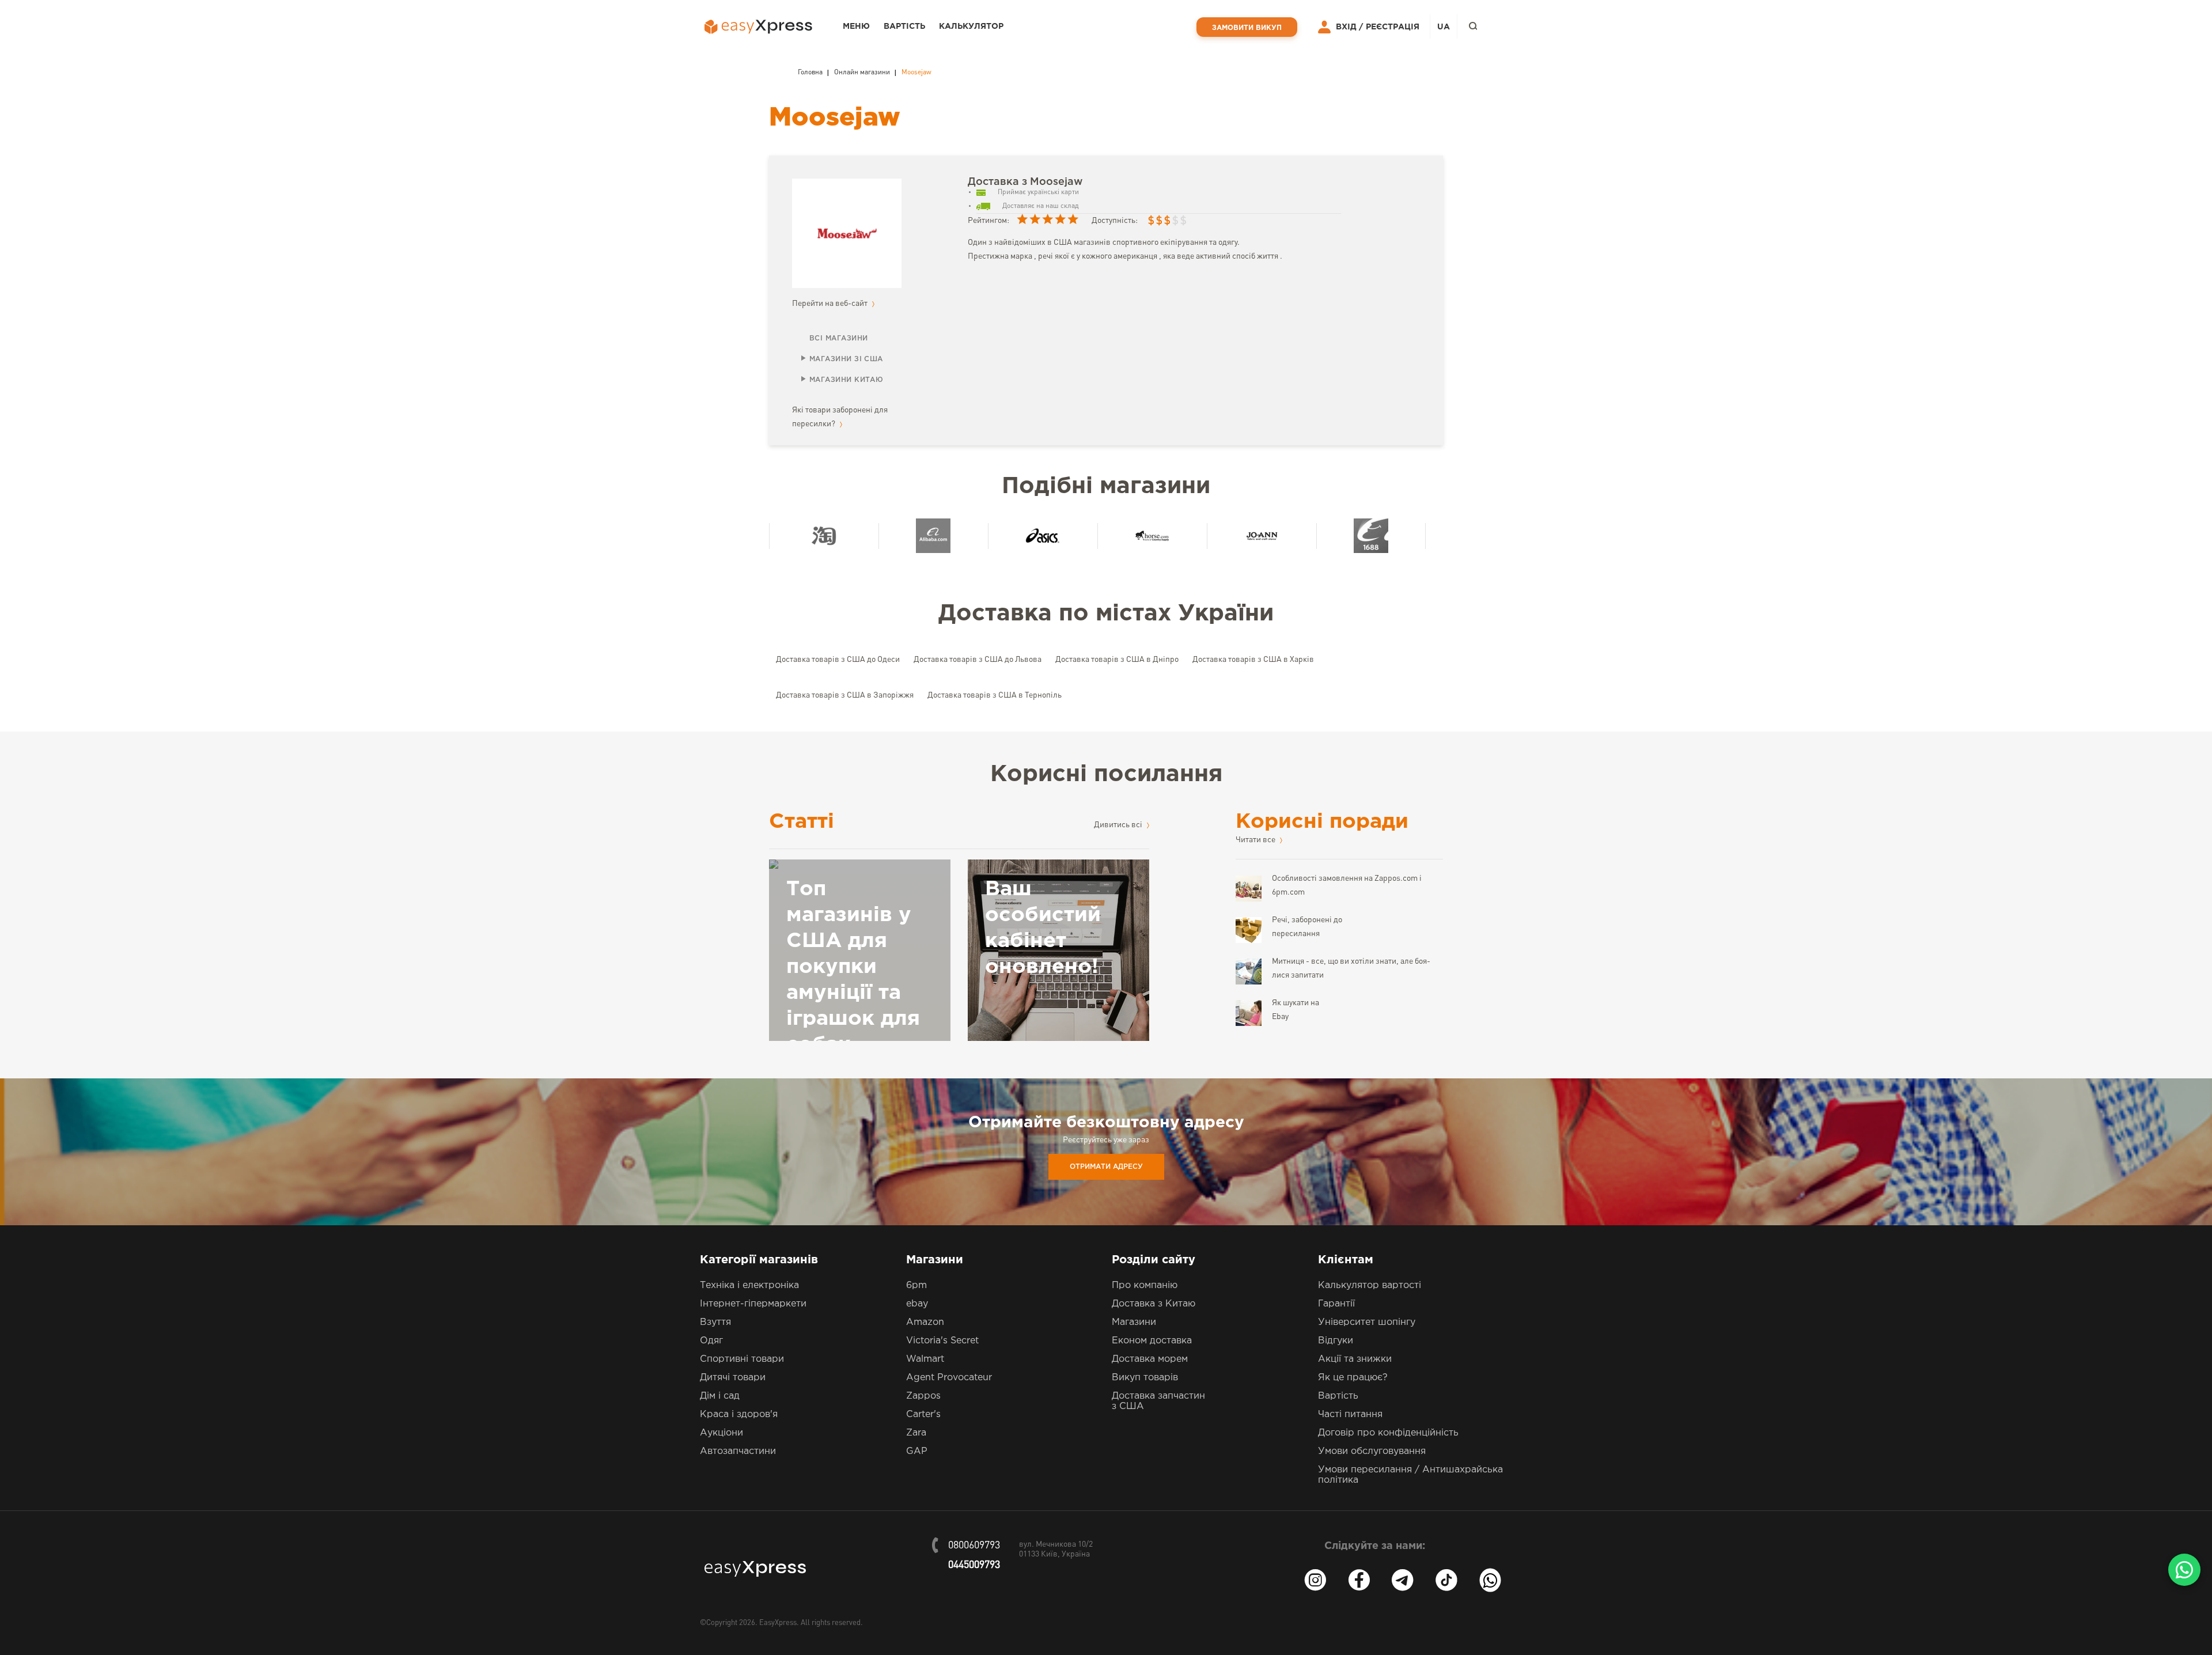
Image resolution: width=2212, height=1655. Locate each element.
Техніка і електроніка (749, 1285)
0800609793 (974, 1546)
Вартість (904, 26)
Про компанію (1145, 1285)
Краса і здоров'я (739, 1414)
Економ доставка (1152, 1341)
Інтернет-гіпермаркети (753, 1304)
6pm (916, 1285)
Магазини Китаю (846, 380)
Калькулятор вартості (1370, 1285)
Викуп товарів (1145, 1378)
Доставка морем (1150, 1359)
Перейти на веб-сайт (831, 304)
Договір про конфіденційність (1388, 1433)
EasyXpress (778, 1623)
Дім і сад (720, 1396)
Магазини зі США (846, 359)
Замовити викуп (1247, 28)
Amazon (925, 1322)
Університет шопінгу (1367, 1322)
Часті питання (1350, 1414)
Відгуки (1336, 1341)
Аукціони (721, 1433)
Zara (916, 1433)
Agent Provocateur (949, 1378)
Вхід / (1349, 27)
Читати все (1256, 840)
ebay (917, 1304)
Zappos (923, 1396)
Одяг (711, 1341)
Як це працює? (1353, 1378)
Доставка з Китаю (1154, 1304)
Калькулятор (971, 26)
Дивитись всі (1119, 825)
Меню (856, 26)
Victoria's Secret (942, 1341)
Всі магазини (838, 338)
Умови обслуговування (1372, 1451)
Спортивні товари (742, 1359)
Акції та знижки (1355, 1359)
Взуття (715, 1322)
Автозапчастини (738, 1451)
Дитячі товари (733, 1378)
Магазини (1134, 1322)
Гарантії (1336, 1304)
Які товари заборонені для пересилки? (840, 417)
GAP (917, 1451)
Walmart (925, 1359)
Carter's (923, 1414)
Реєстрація (1393, 27)
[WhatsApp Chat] (2184, 1570)
